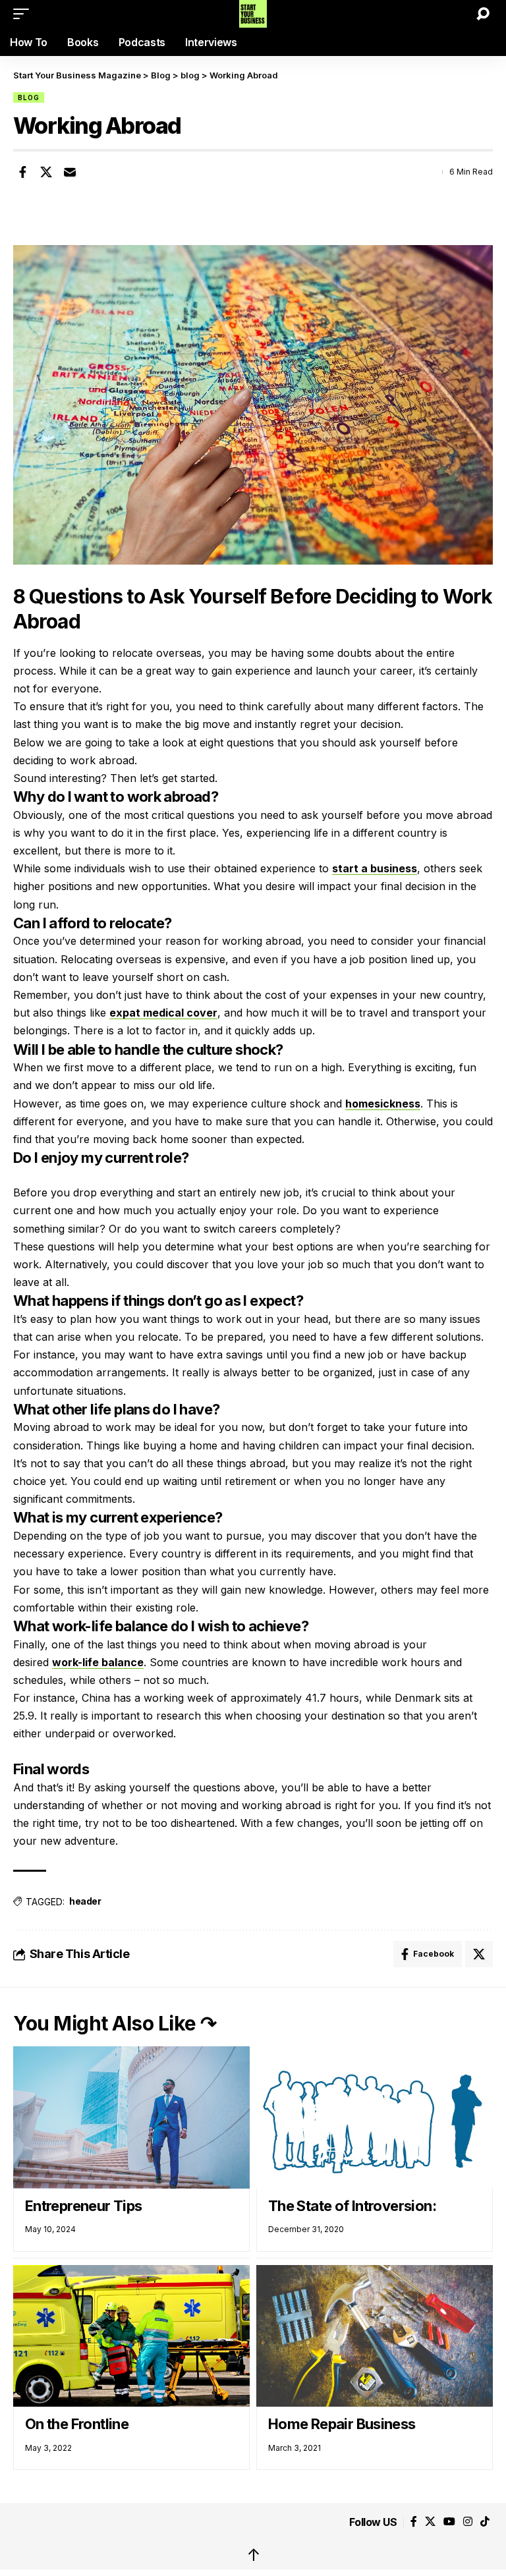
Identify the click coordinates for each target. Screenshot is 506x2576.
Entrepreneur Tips (84, 2206)
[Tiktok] (485, 2522)
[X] (430, 2522)
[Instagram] (468, 2522)
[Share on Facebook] (22, 172)
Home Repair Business (342, 2424)
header (85, 1901)
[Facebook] (414, 2522)
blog (29, 98)
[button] (24, 14)
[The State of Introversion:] (375, 2117)
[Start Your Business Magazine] (253, 14)
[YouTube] (449, 2522)
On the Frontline (77, 2424)
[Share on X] (46, 172)
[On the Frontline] (131, 2336)
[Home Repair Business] (375, 2336)
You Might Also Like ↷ (115, 2023)
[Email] (70, 172)
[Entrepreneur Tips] (131, 2117)
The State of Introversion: (352, 2206)
